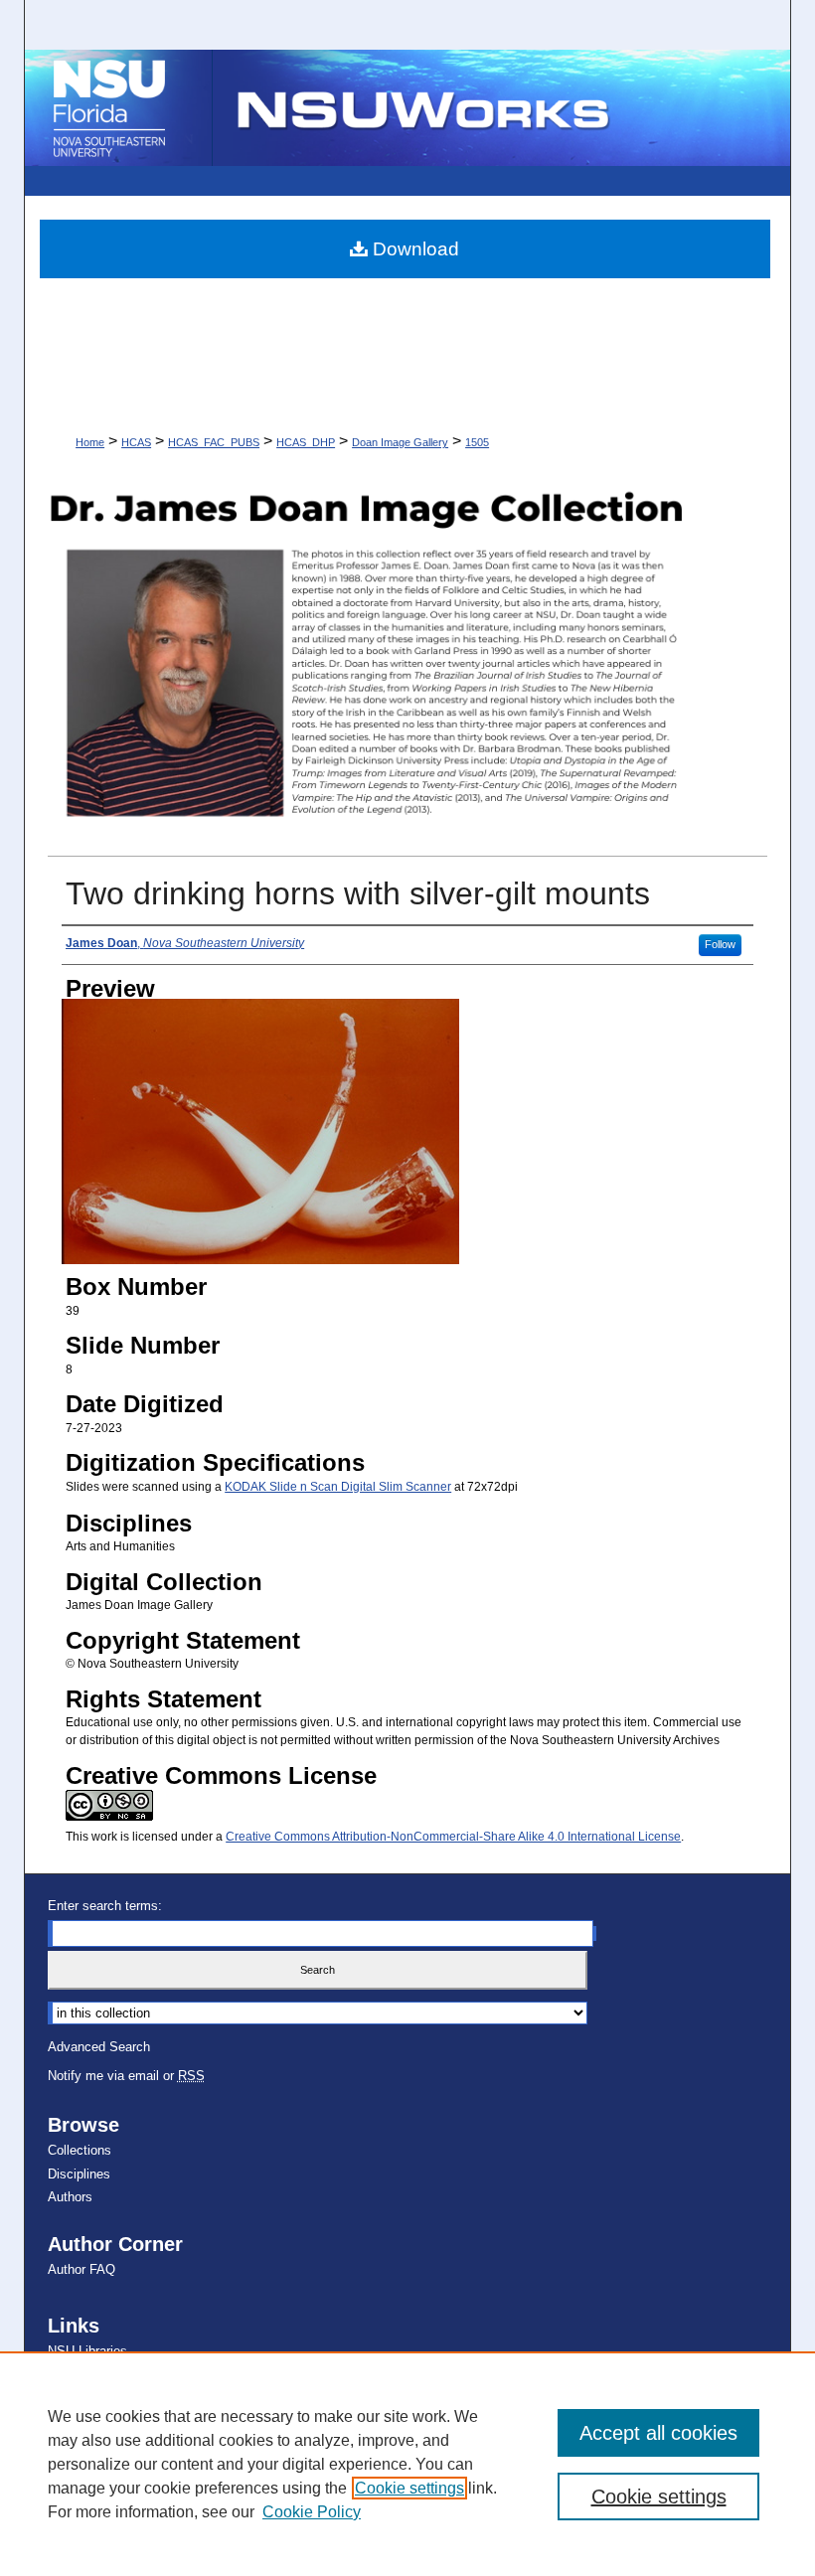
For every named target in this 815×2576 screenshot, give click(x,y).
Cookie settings (409, 2488)
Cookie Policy (312, 2512)
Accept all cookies (658, 2433)
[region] (407, 2464)
